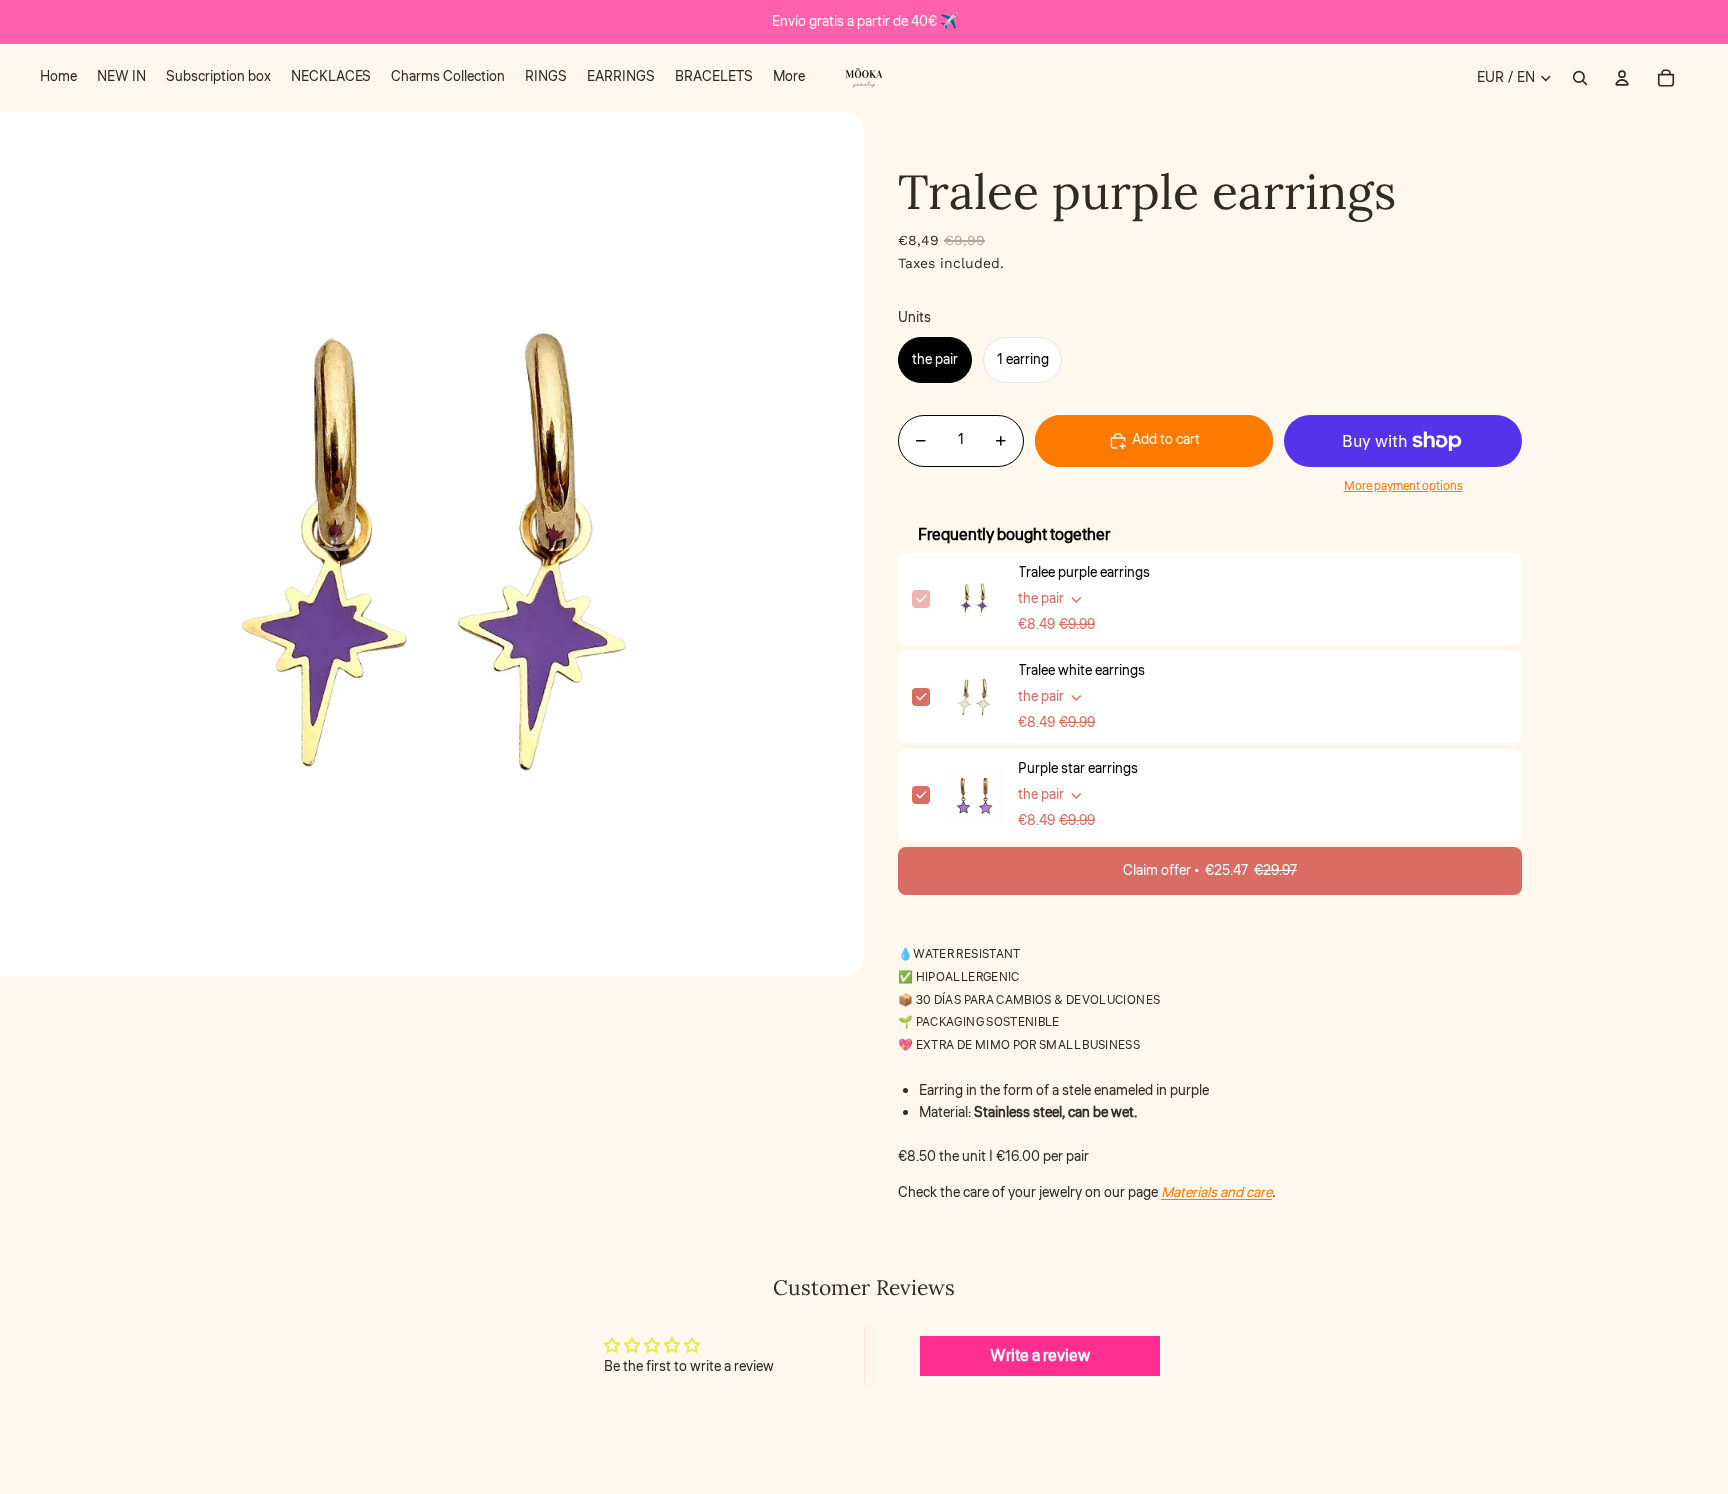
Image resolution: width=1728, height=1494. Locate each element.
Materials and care (1216, 1193)
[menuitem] (58, 78)
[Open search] (1580, 78)
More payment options (1403, 486)
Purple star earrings (1078, 769)
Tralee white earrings (1081, 671)
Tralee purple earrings (1084, 573)
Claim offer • (1210, 871)
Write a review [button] (1040, 1356)
